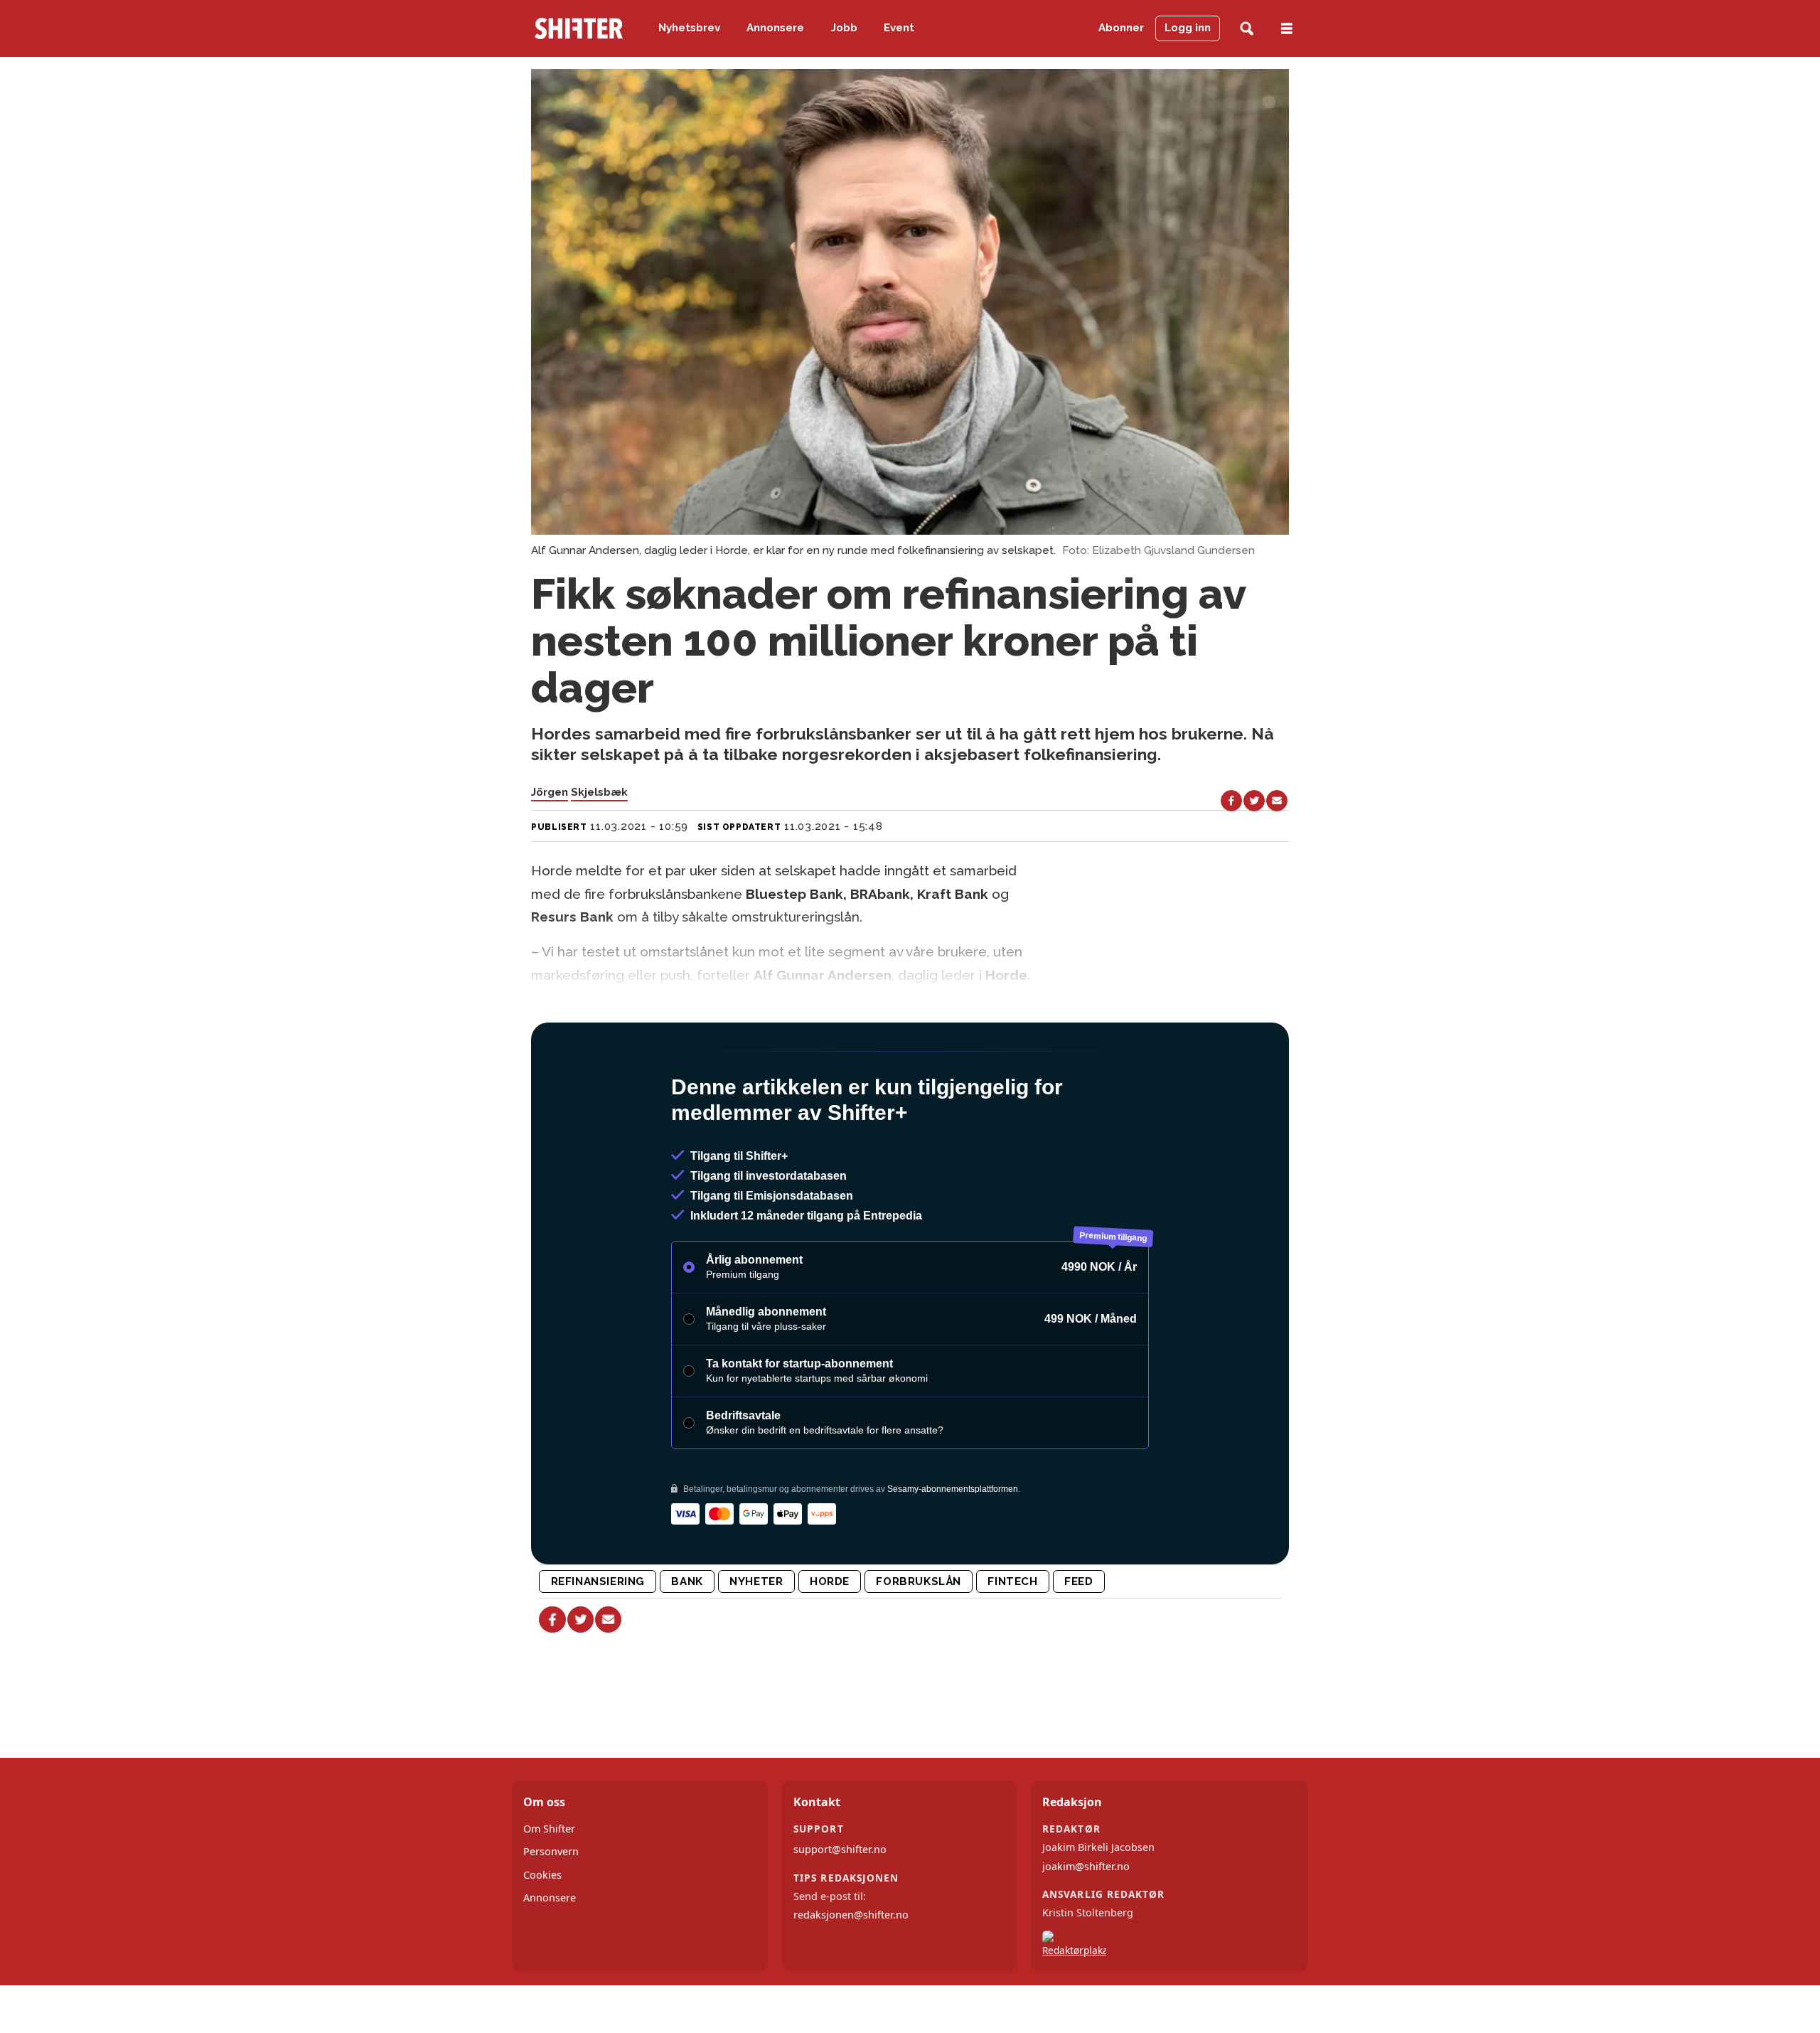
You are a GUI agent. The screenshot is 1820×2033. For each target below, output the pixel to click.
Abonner (1121, 28)
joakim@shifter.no (1086, 1866)
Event (899, 28)
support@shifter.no (840, 1849)
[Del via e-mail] (1277, 801)
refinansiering (598, 1581)
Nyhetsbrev (689, 28)
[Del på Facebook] (1231, 801)
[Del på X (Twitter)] (1254, 801)
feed (1078, 1581)
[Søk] (1247, 29)
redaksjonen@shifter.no (851, 1915)
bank (687, 1581)
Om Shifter (549, 1829)
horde (830, 1581)
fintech (1012, 1581)
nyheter (756, 1581)
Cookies (542, 1875)
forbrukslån (919, 1581)
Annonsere (775, 28)
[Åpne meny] (1287, 29)
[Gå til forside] (579, 28)
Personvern (551, 1851)
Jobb (844, 28)
